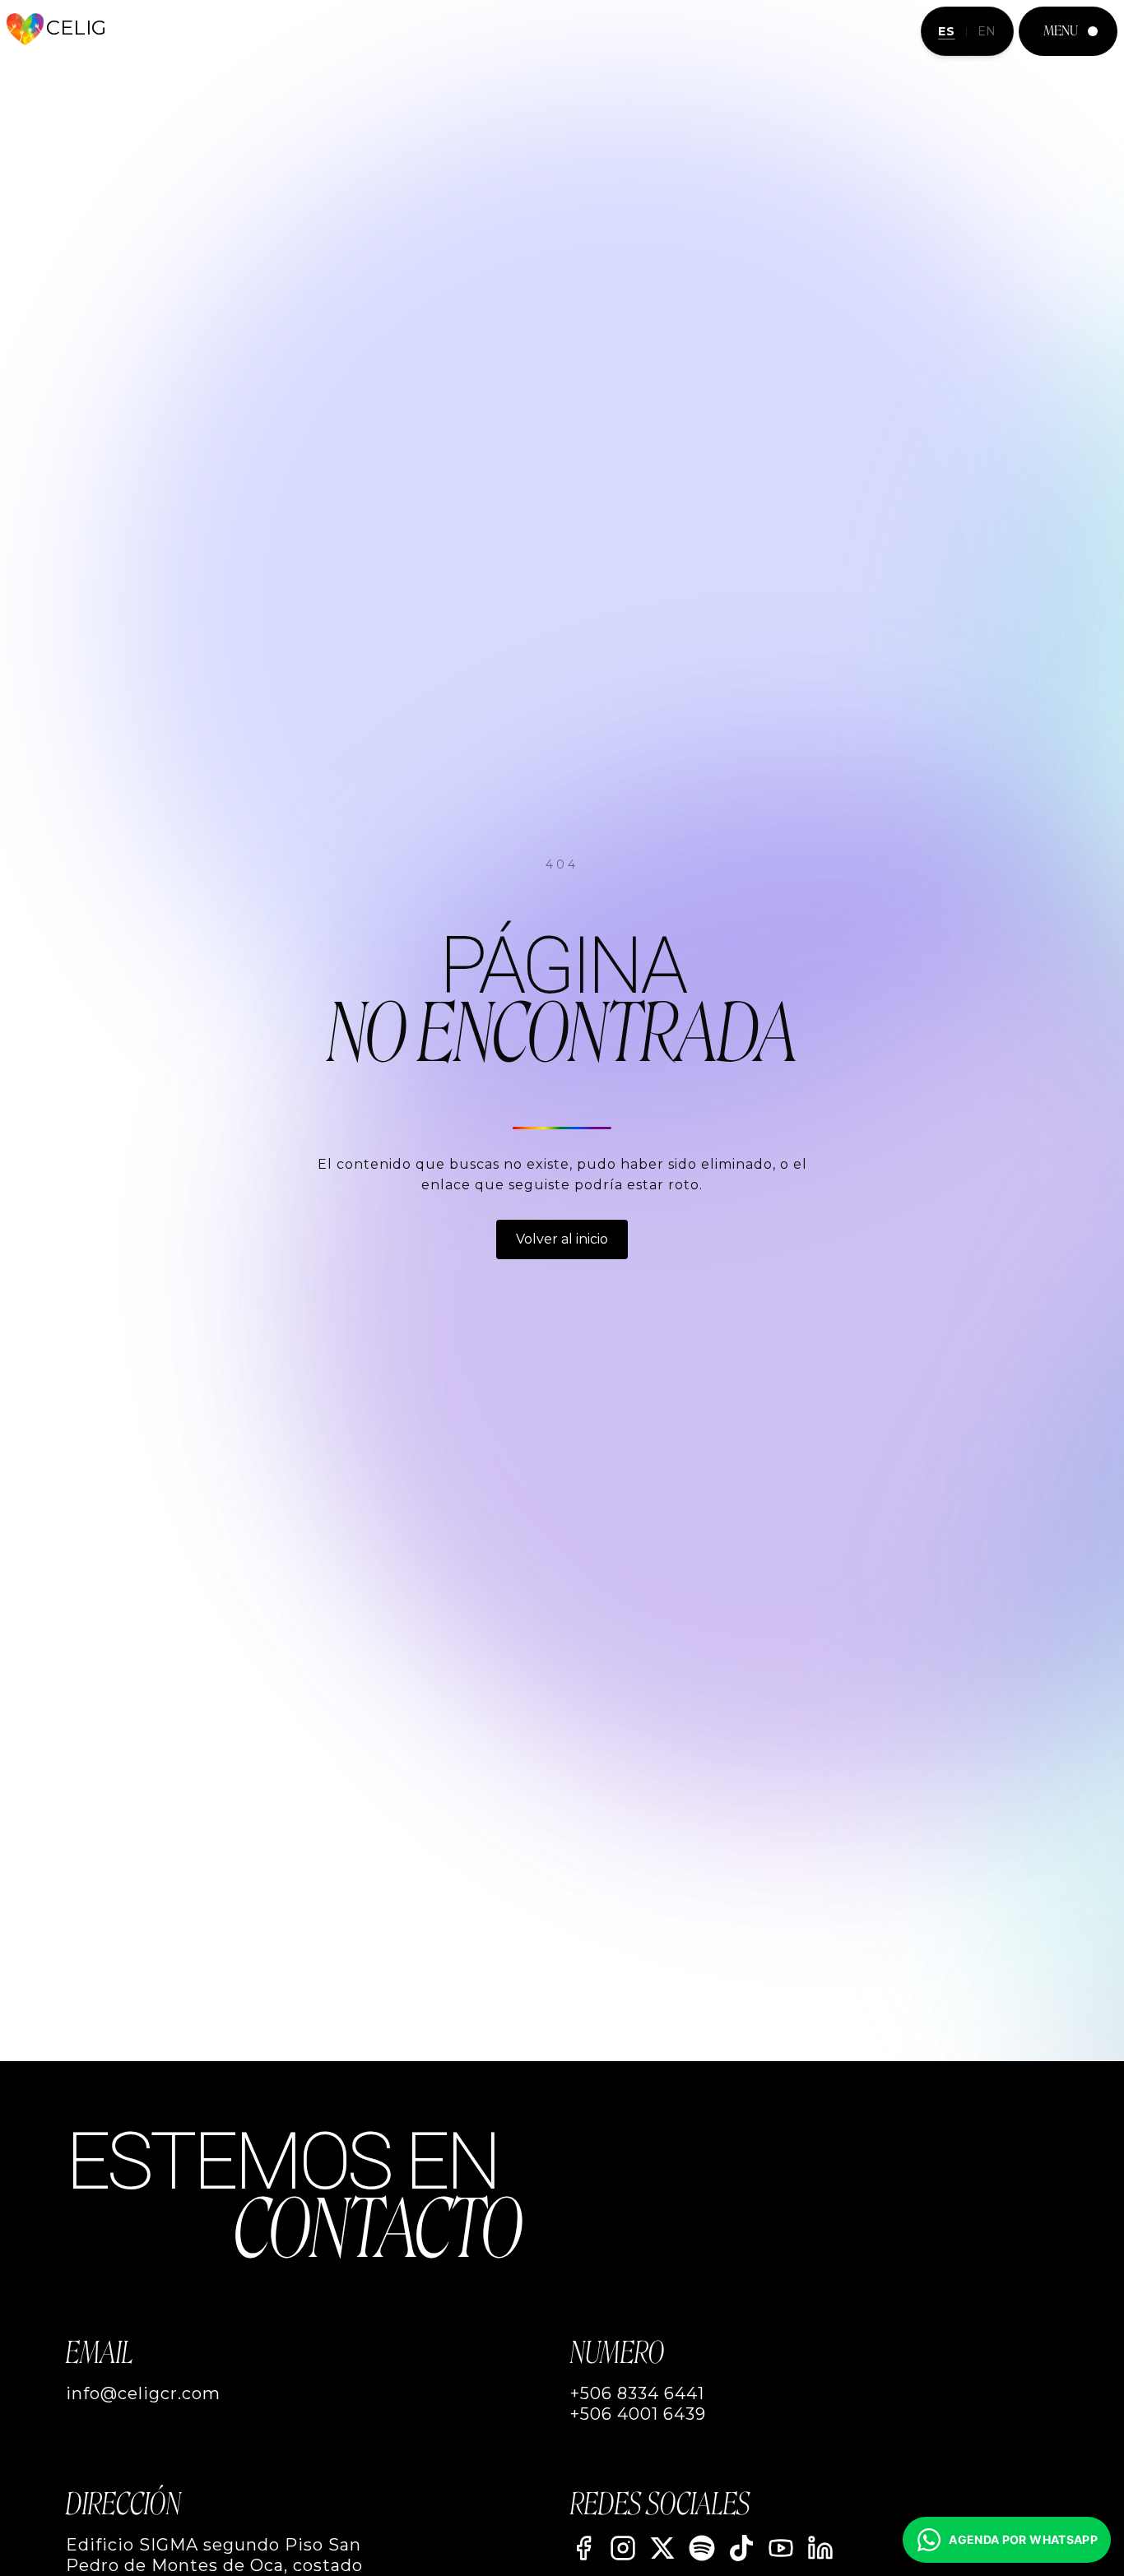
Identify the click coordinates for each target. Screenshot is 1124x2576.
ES (946, 31)
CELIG (76, 28)
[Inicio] (25, 29)
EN (987, 31)
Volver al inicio (562, 1239)
